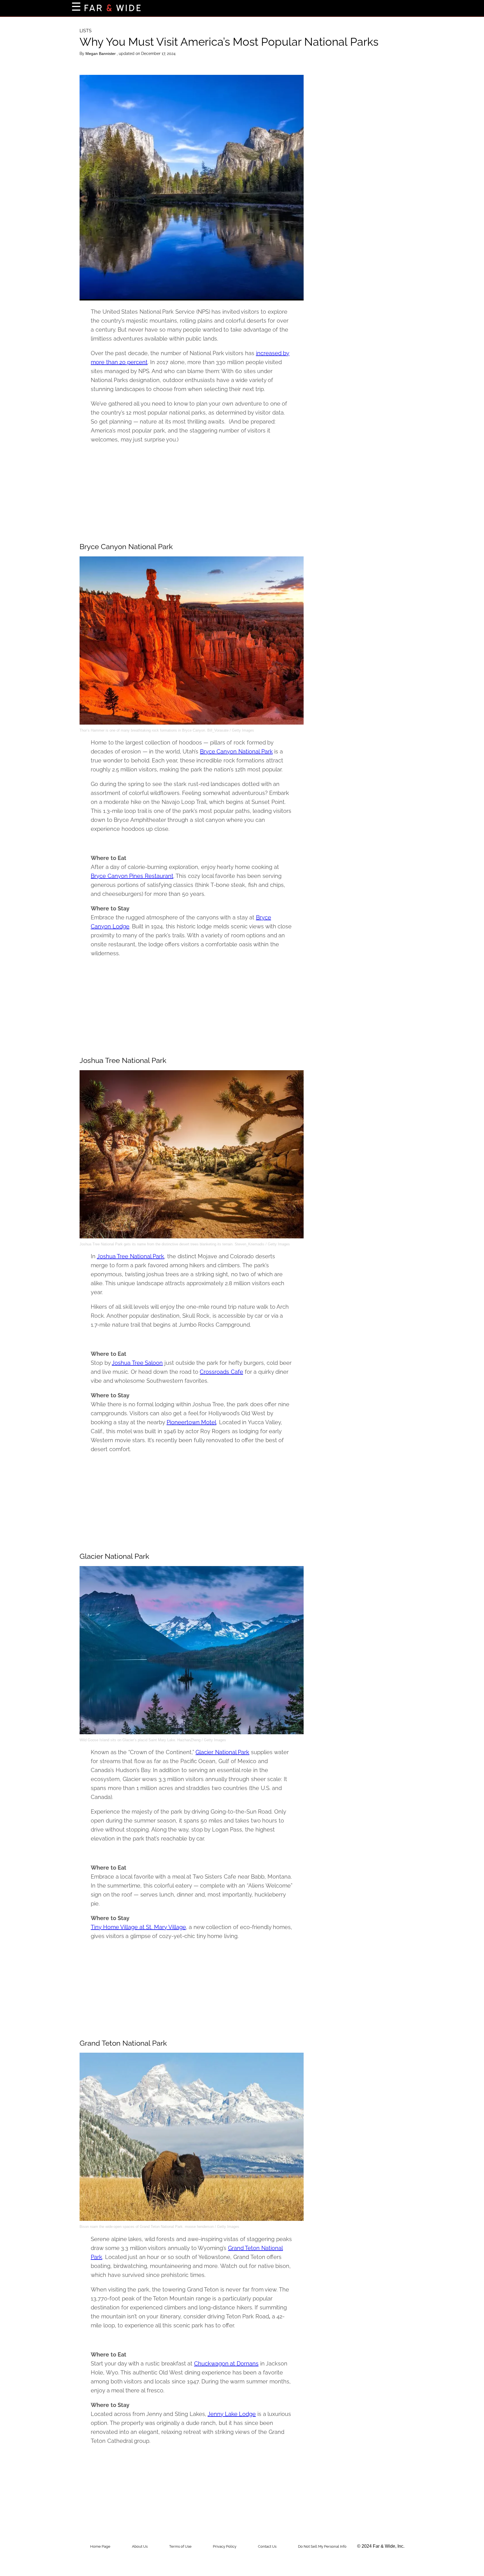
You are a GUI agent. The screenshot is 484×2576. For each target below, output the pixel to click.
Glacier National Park (222, 1752)
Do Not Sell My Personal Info (322, 2546)
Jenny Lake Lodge (232, 2414)
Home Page (100, 2546)
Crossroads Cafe (221, 1372)
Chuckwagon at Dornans (226, 2364)
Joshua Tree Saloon (137, 1363)
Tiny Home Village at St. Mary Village (138, 1927)
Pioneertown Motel (192, 1422)
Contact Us (267, 2546)
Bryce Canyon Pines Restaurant (132, 876)
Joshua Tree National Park (131, 1256)
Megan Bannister (101, 54)
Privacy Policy (225, 2546)
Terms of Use (180, 2546)
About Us (140, 2546)
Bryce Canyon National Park (236, 751)
